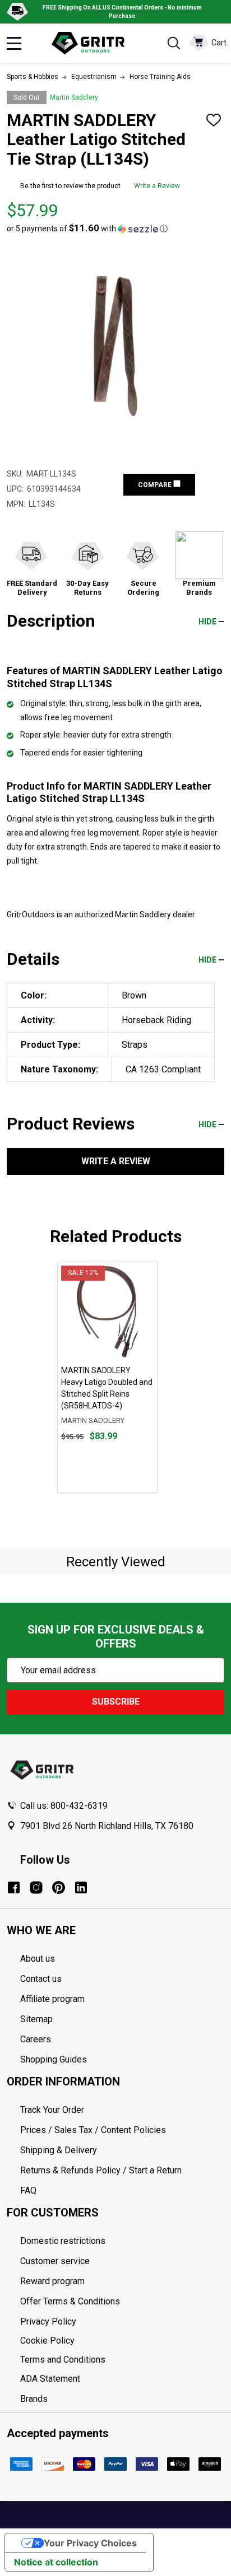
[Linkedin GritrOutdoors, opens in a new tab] (81, 1887)
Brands (34, 2399)
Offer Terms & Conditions (70, 2301)
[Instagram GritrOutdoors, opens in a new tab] (36, 1887)
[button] (87, 228)
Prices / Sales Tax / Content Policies (93, 2130)
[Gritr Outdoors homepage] (94, 43)
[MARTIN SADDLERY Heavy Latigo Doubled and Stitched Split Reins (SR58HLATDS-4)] (107, 1312)
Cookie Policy (122, 2341)
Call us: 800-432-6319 (64, 1806)
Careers (36, 2039)
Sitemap (36, 2019)
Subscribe (116, 1702)
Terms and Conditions (122, 2360)
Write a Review (157, 186)
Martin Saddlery (74, 97)
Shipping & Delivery (59, 2150)
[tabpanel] (107, 1377)
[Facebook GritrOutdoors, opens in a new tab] (14, 1887)
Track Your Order (52, 2110)
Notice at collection (56, 2562)
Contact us (41, 1979)
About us (38, 1959)
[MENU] (14, 43)
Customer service (55, 2261)
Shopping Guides (54, 2059)
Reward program (52, 2281)
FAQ (28, 2190)
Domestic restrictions (63, 2241)
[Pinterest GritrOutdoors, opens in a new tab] (59, 1887)
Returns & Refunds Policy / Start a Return (101, 2170)
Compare (156, 485)
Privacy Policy (122, 2322)
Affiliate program (52, 1999)
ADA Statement (50, 2379)
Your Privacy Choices (90, 2543)
